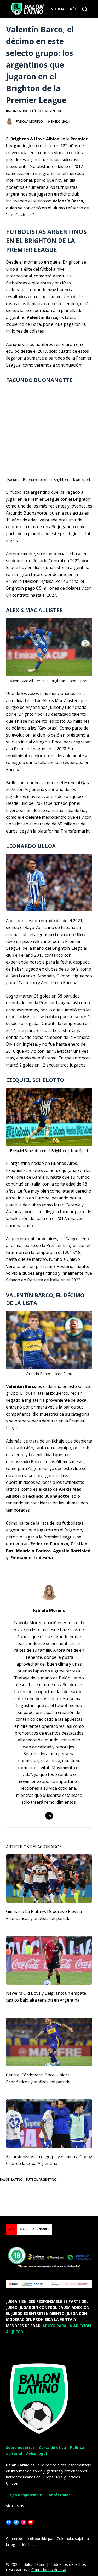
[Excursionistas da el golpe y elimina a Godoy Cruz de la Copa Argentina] (49, 2124)
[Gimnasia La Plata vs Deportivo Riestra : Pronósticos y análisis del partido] (49, 1879)
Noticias (58, 9)
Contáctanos (58, 2495)
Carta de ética (52, 2447)
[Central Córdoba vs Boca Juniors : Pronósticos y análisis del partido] (49, 2042)
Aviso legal (36, 2454)
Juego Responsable (24, 2495)
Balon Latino (17, 111)
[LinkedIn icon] (49, 1816)
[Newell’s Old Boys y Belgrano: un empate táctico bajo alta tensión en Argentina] (49, 1960)
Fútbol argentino (47, 111)
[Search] (85, 9)
